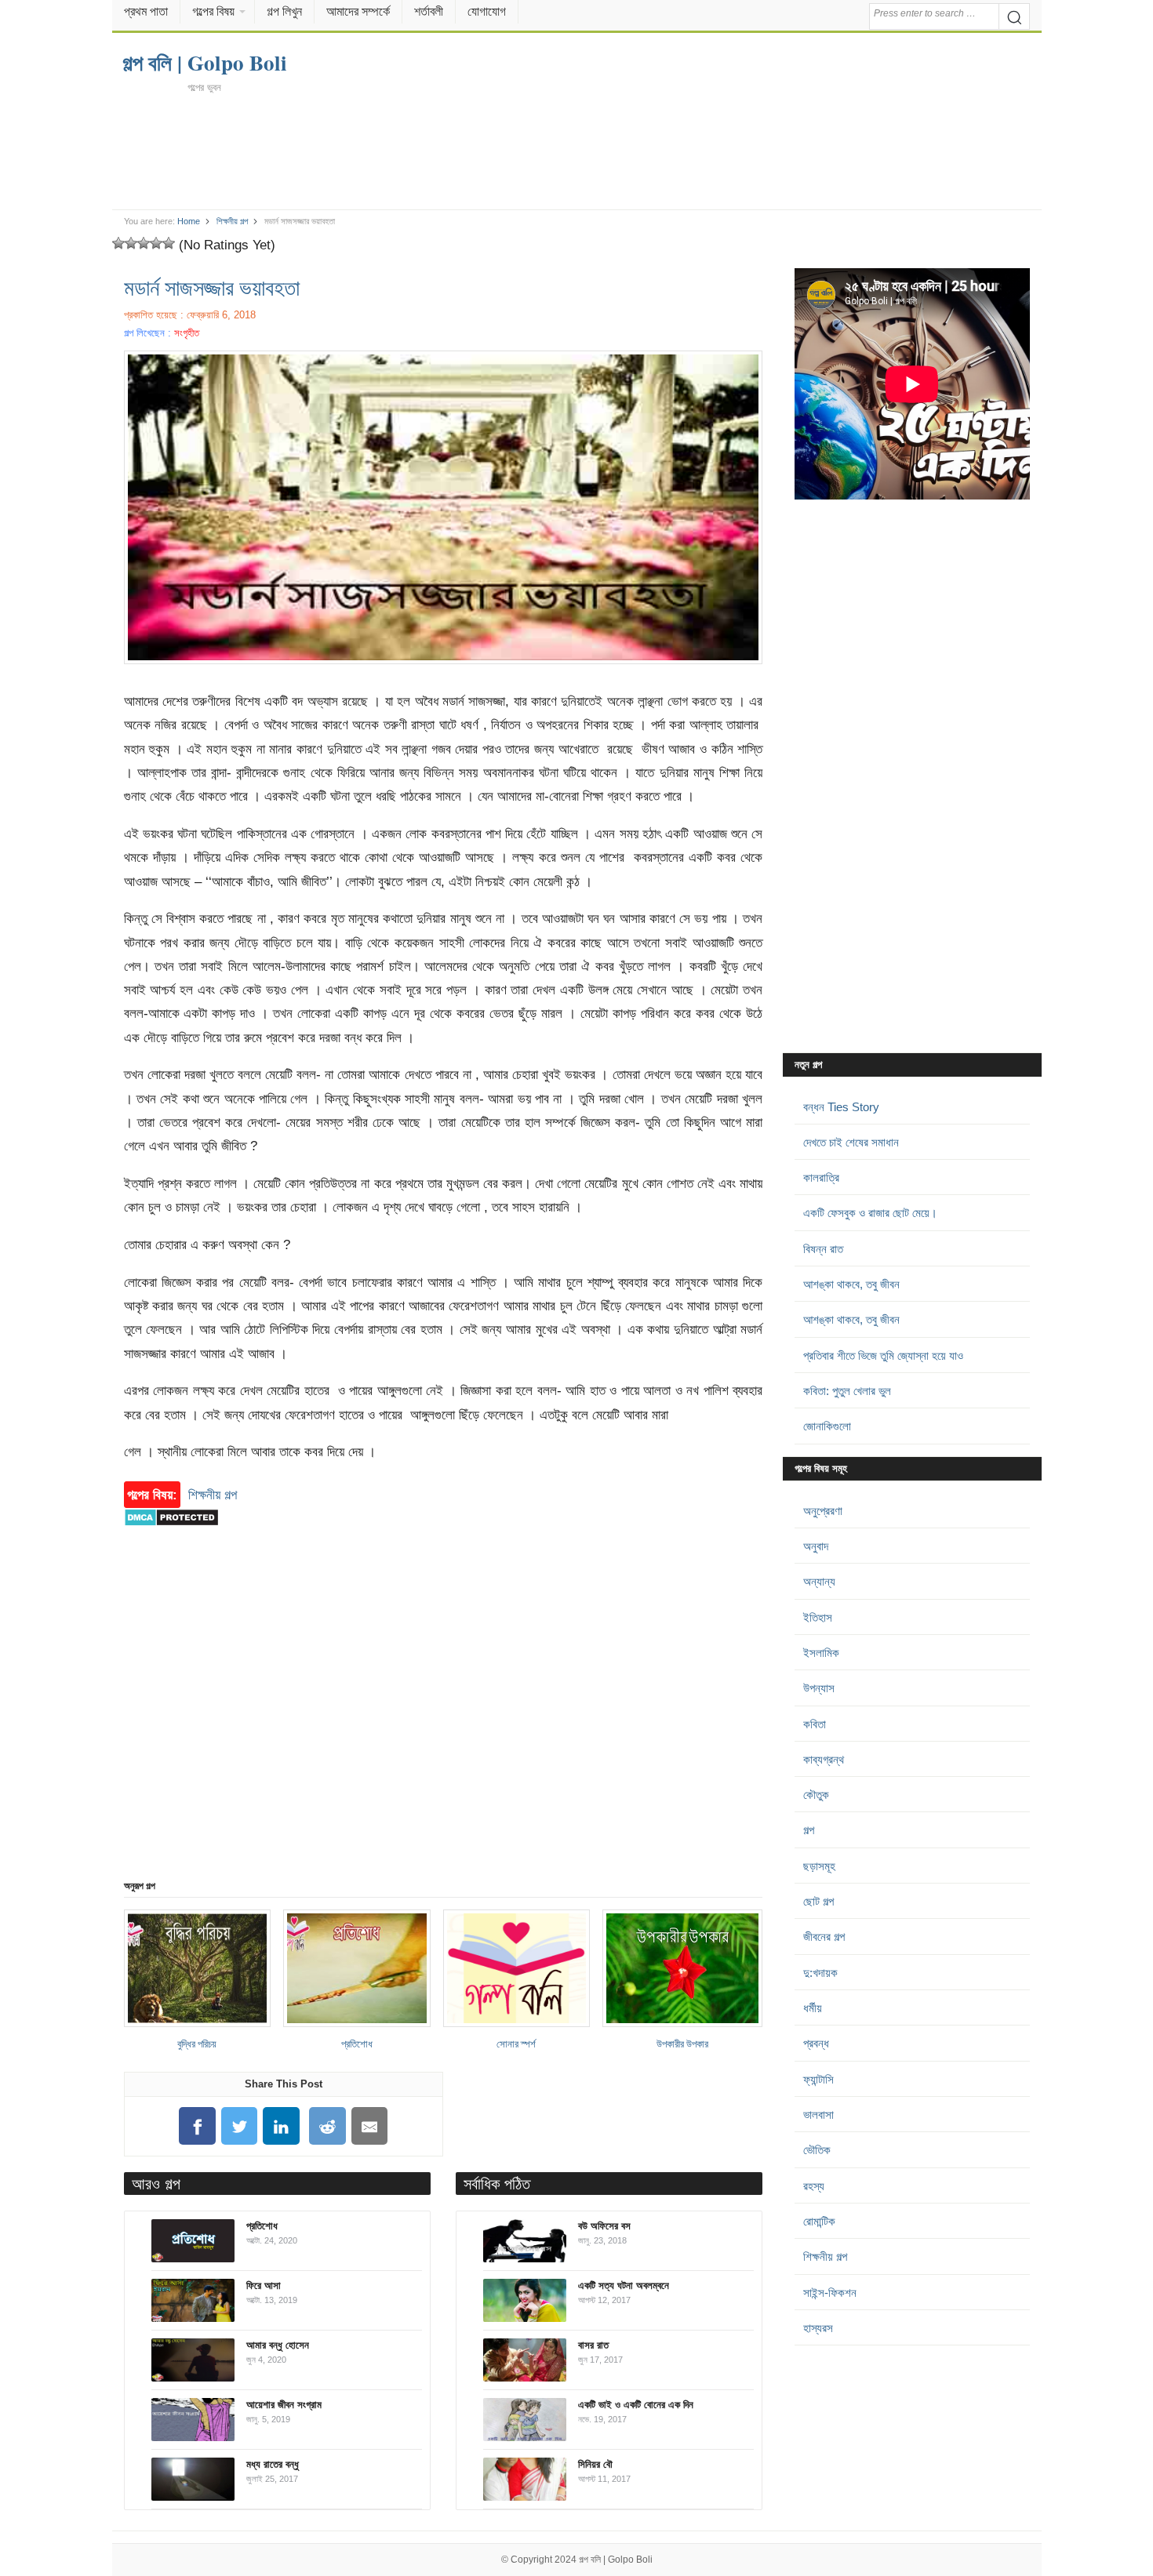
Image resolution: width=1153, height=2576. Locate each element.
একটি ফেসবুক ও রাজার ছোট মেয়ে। (870, 1213)
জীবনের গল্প (824, 1937)
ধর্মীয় (813, 2008)
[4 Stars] (156, 243)
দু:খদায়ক (820, 1973)
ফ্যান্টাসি (818, 2079)
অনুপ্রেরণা (823, 1511)
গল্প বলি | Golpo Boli (616, 2560)
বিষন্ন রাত (823, 1249)
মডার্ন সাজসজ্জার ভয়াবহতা (212, 287)
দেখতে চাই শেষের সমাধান (851, 1142)
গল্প (809, 1830)
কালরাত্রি (821, 1177)
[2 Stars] (131, 243)
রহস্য (814, 2186)
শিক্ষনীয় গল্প (232, 221)
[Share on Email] (369, 2126)
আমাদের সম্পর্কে (358, 11)
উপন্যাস (819, 1688)
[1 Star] (118, 243)
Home (189, 221)
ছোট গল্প (818, 1901)
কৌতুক (816, 1795)
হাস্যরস (818, 2328)
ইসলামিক (821, 1653)
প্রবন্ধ (816, 2043)
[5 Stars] (169, 243)
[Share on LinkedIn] (282, 2126)
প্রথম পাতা (146, 11)
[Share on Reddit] (328, 2126)
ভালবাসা (818, 2115)
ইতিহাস (818, 1617)
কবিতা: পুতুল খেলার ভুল (847, 1391)
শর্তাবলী (429, 11)
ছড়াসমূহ (819, 1866)
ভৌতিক (817, 2150)
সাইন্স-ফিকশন (830, 2293)
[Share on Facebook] (197, 2126)
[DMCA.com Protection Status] (171, 1534)
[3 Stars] (144, 243)
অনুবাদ (816, 1546)
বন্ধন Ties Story (841, 1107)
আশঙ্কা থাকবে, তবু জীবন (851, 1284)
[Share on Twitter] (239, 2126)
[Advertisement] (576, 151)
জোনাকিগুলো (827, 1426)
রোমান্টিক (819, 2221)
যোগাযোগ (487, 11)
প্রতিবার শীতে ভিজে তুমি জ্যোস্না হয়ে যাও (883, 1355)
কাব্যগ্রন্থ (824, 1759)
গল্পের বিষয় (213, 11)
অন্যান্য (819, 1581)
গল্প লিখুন (284, 11)
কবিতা (815, 1724)
